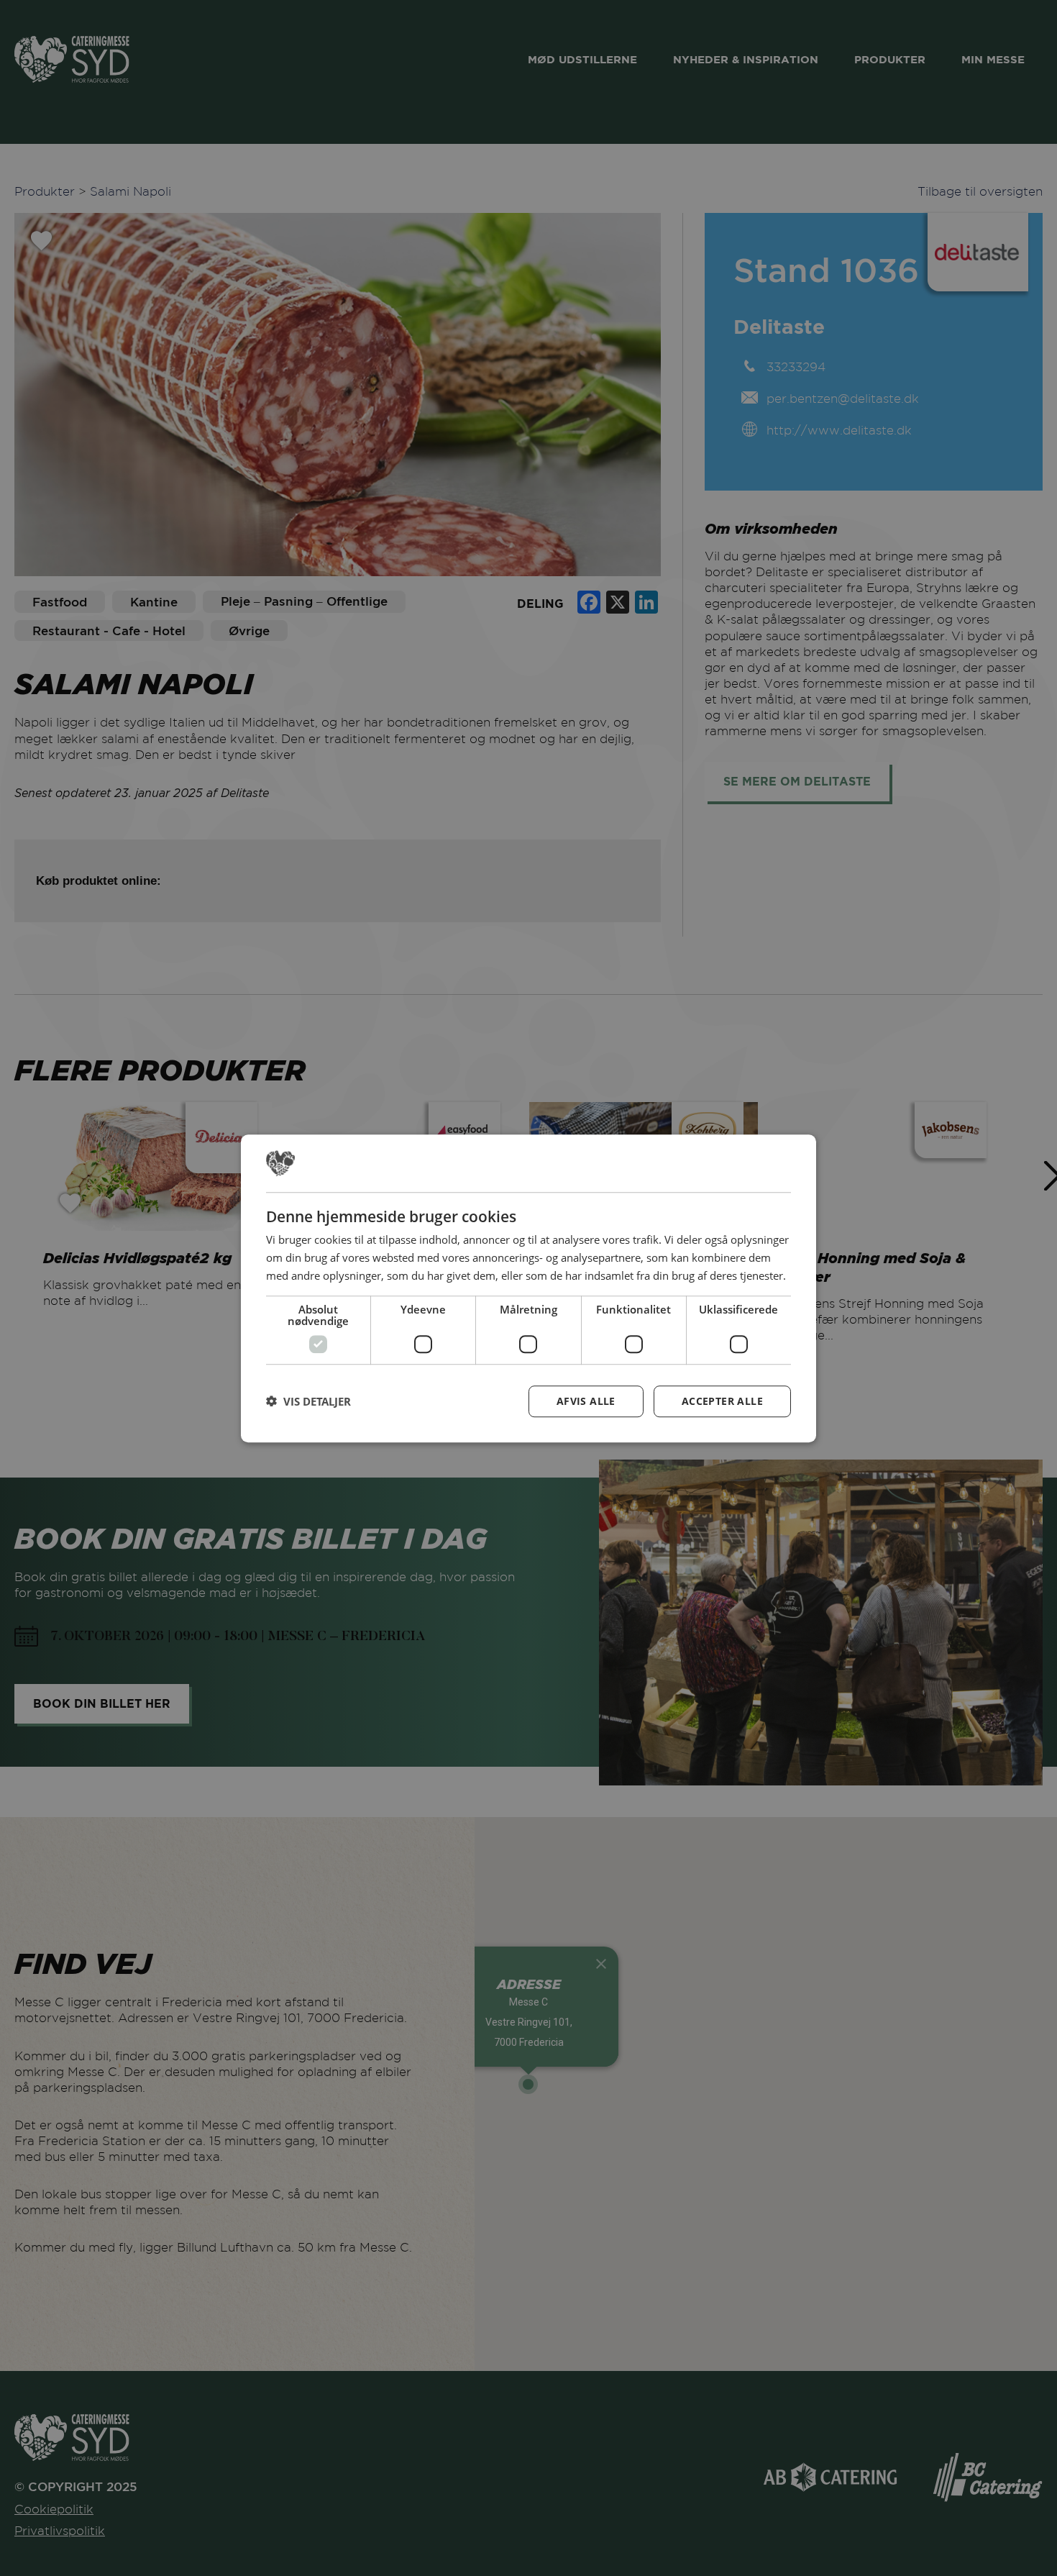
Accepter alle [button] (722, 1400)
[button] (308, 1401)
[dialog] (528, 1288)
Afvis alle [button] (586, 1400)
